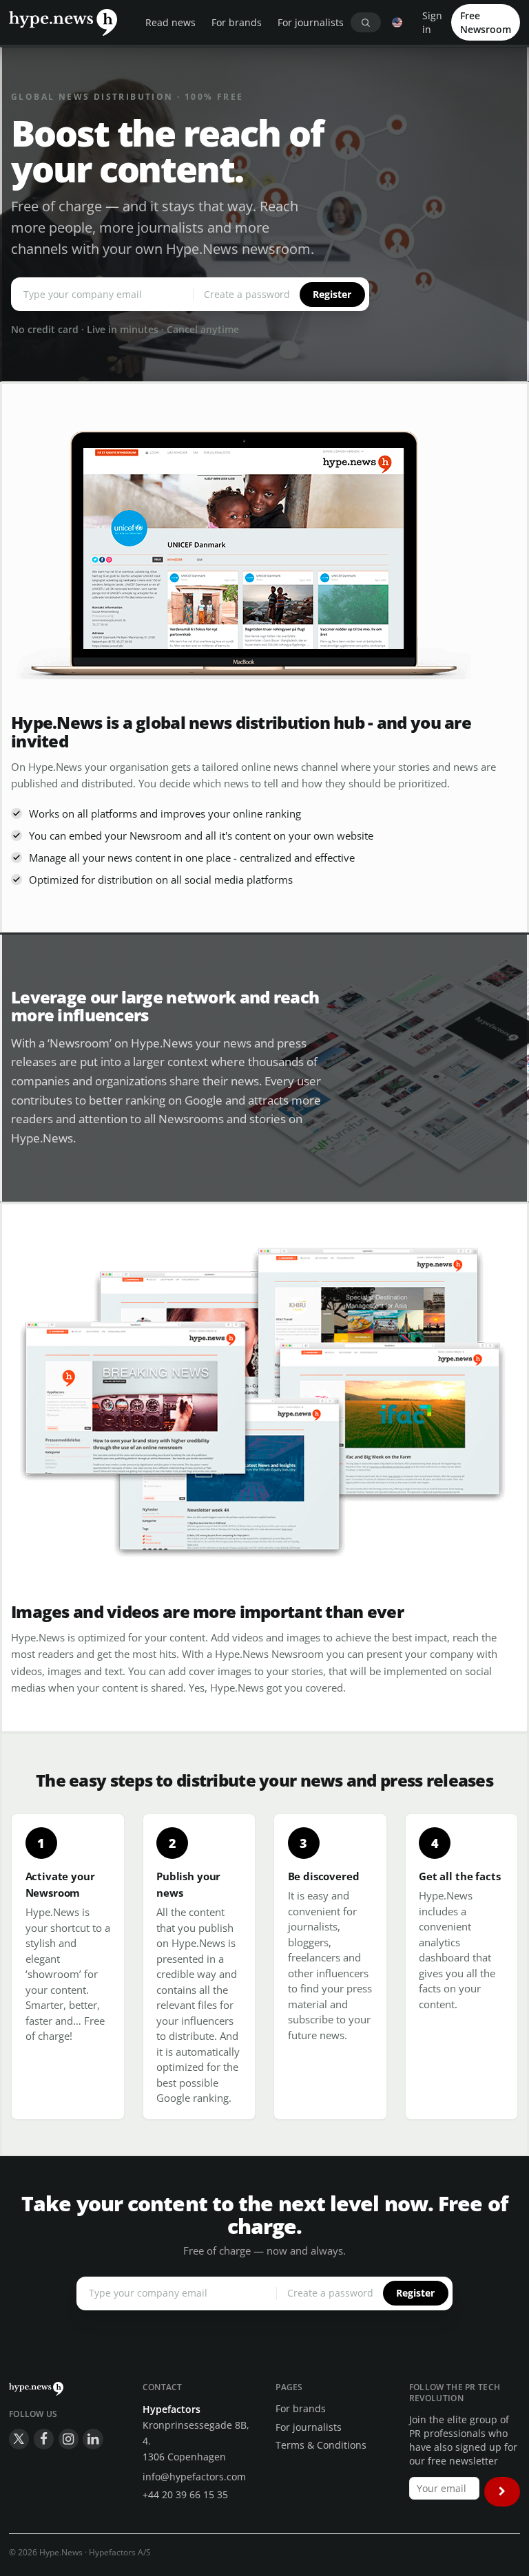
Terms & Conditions (321, 2445)
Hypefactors (172, 2409)
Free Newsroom (486, 22)
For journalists (311, 22)
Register (332, 294)
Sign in (432, 22)
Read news (170, 22)
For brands (237, 22)
